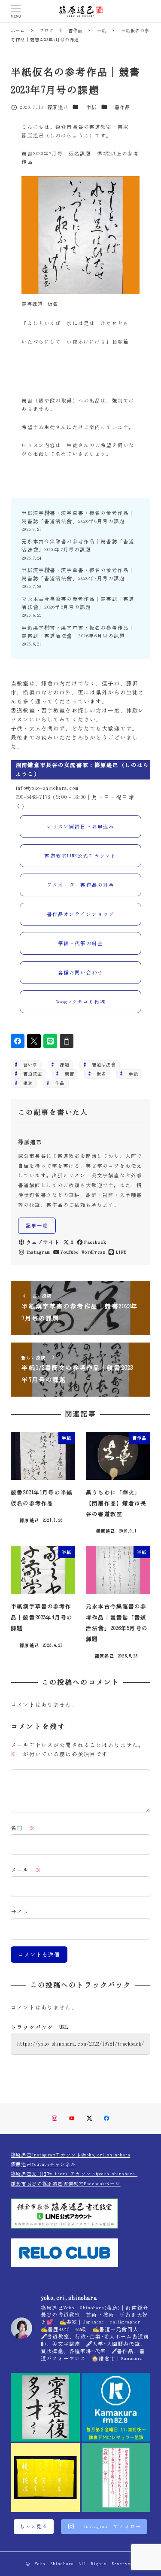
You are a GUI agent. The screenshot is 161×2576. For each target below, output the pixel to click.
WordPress (93, 1252)
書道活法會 (102, 1065)
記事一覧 (37, 1226)
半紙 (91, 107)
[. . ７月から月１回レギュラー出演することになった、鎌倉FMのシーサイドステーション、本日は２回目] (116, 2407)
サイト (20, 1912)
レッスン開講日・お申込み (81, 827)
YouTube (70, 1252)
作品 (57, 1083)
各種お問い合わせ (80, 973)
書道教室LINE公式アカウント (80, 856)
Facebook (95, 1242)
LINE (121, 1252)
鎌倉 (26, 1083)
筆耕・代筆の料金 (80, 943)
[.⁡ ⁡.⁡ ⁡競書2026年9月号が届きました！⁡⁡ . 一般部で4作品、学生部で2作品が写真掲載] (45, 2478)
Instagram (38, 1252)
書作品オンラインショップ (81, 914)
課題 (62, 1065)
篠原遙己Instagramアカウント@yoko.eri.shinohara (70, 2155)
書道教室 (30, 1074)
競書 (67, 1074)
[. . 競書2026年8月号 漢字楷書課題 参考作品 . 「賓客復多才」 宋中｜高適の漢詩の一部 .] (45, 2407)
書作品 (122, 107)
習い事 (28, 1065)
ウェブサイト (43, 1242)
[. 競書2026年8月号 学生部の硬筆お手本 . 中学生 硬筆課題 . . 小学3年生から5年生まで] (116, 2478)
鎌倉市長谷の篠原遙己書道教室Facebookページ (66, 2184)
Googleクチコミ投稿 (80, 1002)
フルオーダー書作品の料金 (81, 885)
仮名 (99, 1074)
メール (26, 1870)
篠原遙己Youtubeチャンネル (43, 2164)
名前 (23, 1828)
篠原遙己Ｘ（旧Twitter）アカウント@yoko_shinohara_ (74, 2174)
